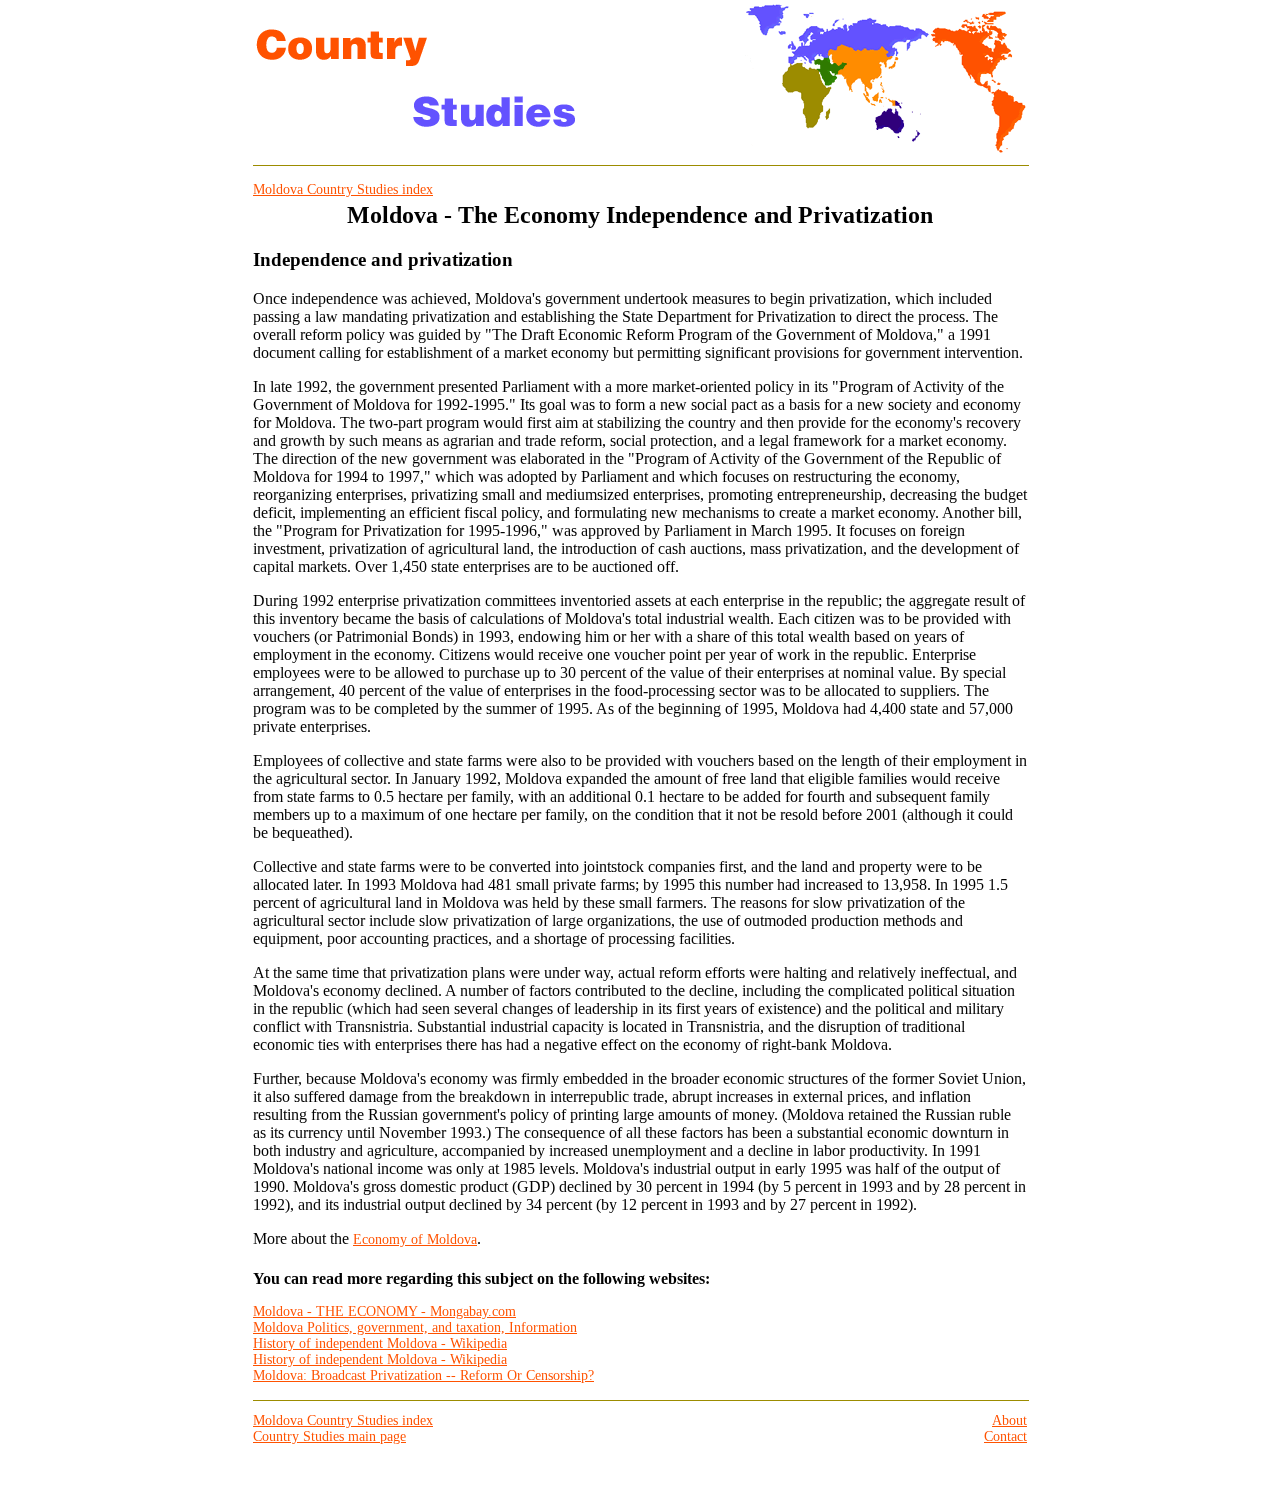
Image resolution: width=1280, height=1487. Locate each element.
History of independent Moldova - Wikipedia (380, 1343)
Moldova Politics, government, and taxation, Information (415, 1327)
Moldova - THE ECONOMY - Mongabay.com (384, 1311)
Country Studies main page (329, 1436)
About (1009, 1420)
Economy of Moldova (415, 1239)
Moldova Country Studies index (343, 189)
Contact (1005, 1436)
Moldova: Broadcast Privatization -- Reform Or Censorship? (423, 1375)
